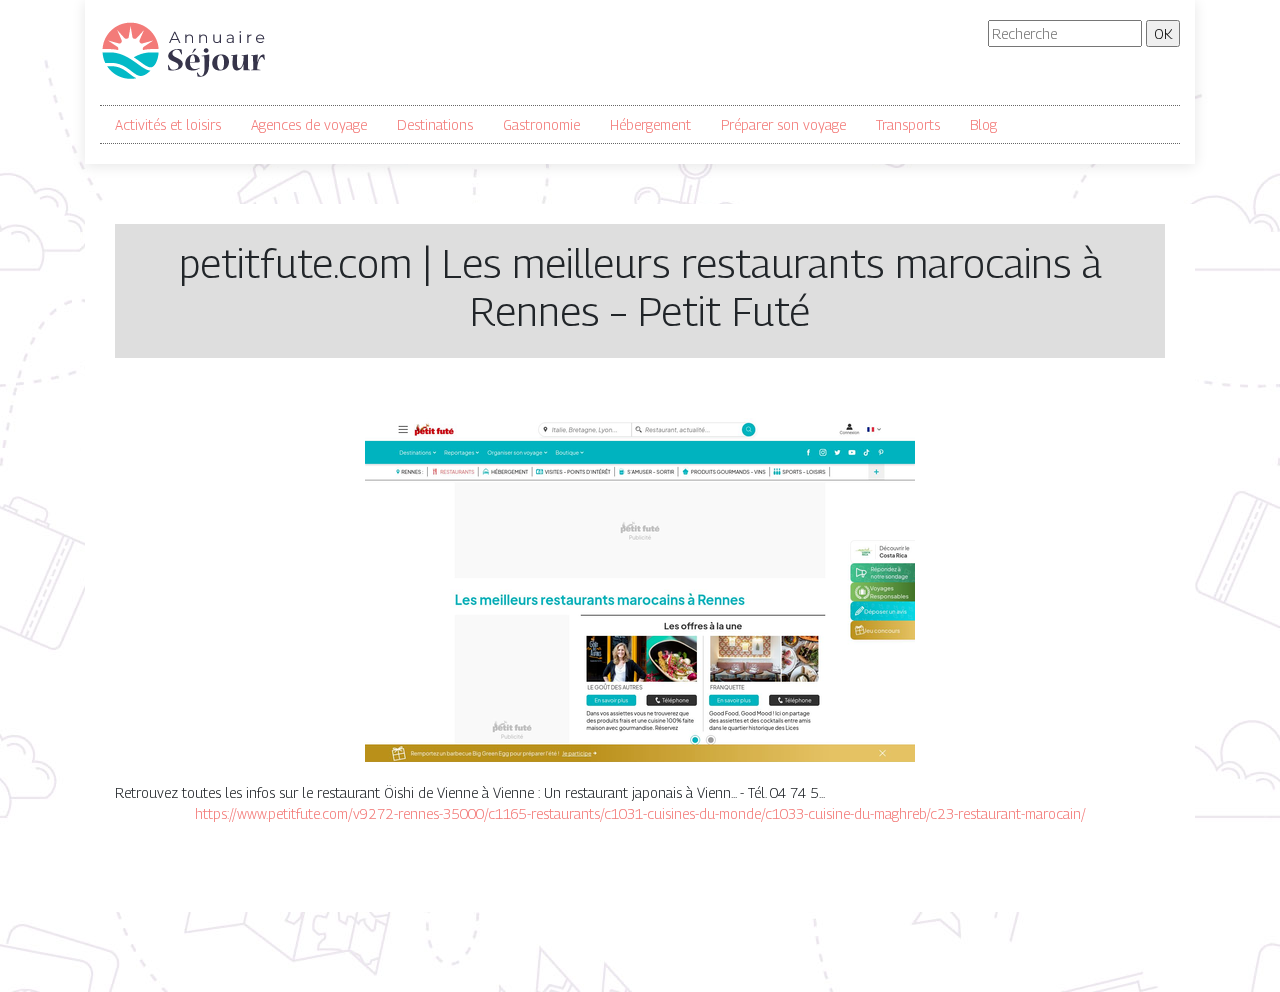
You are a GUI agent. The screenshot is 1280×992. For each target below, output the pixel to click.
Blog (983, 124)
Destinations (435, 124)
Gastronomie (541, 124)
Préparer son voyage (783, 124)
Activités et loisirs (168, 124)
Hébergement (650, 124)
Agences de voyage (309, 124)
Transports (908, 124)
